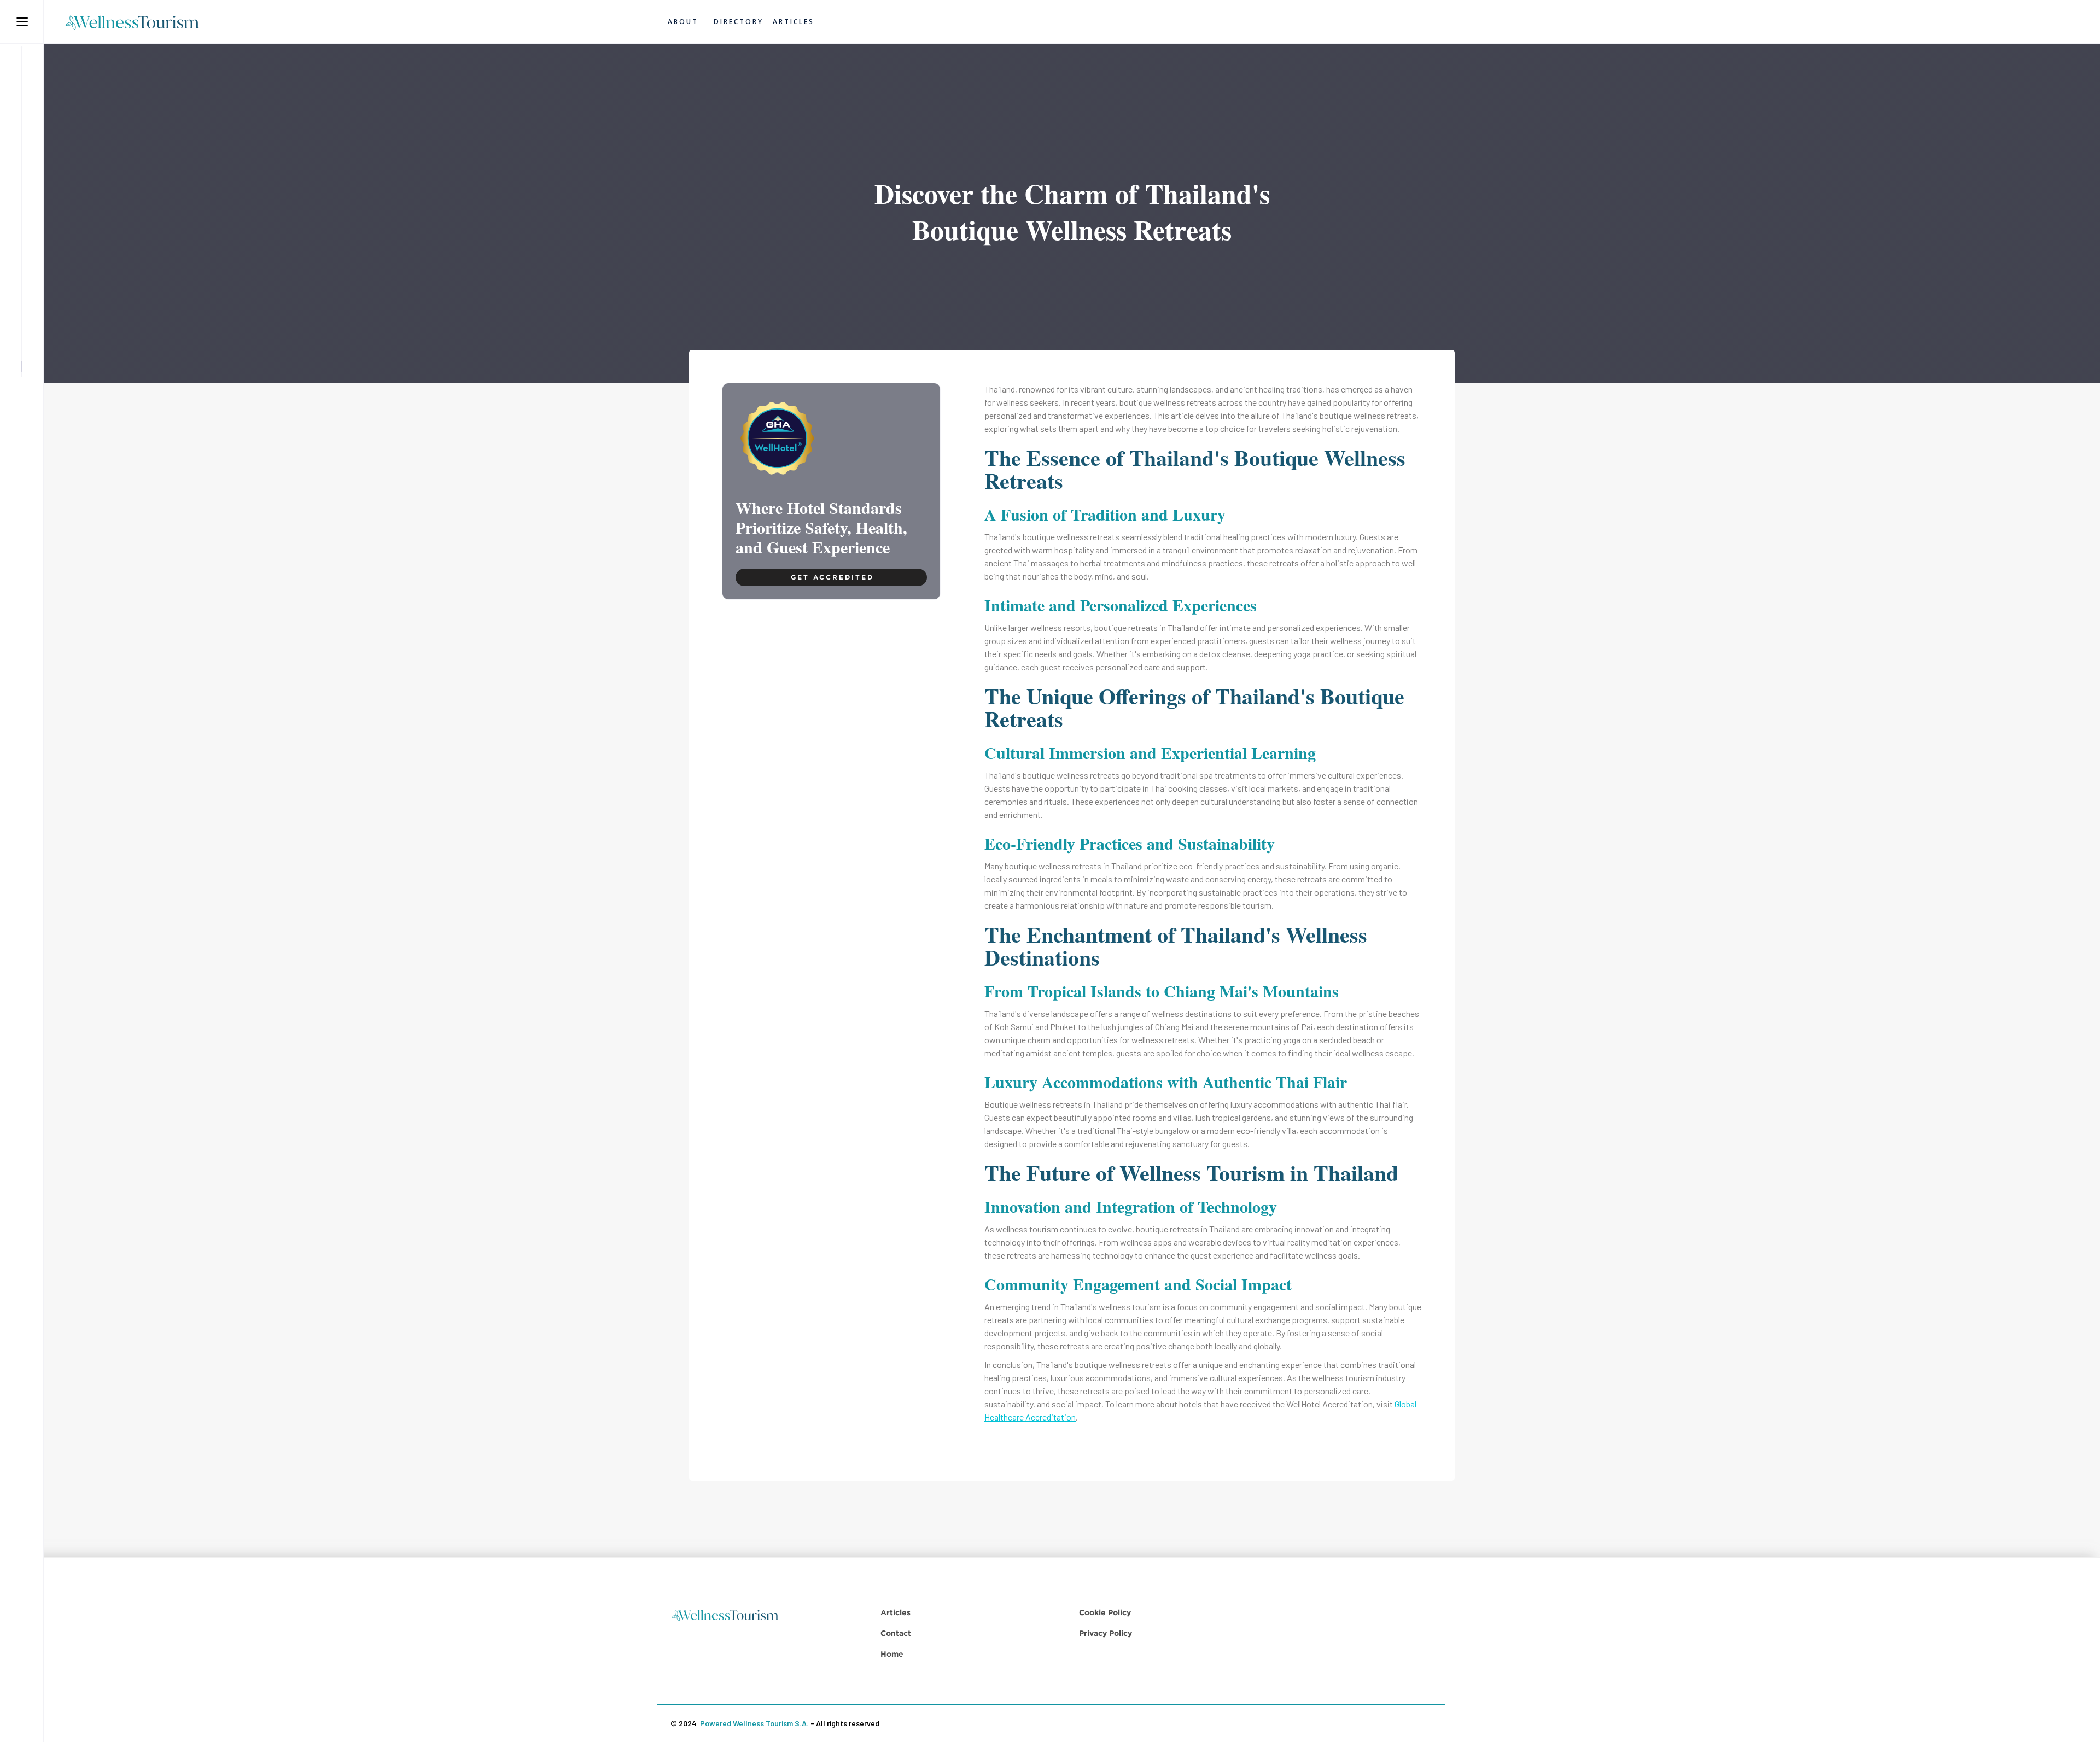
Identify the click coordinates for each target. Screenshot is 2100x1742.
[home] (138, 22)
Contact (896, 1633)
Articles (896, 1612)
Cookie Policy (1105, 1612)
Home (892, 1654)
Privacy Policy (1106, 1633)
